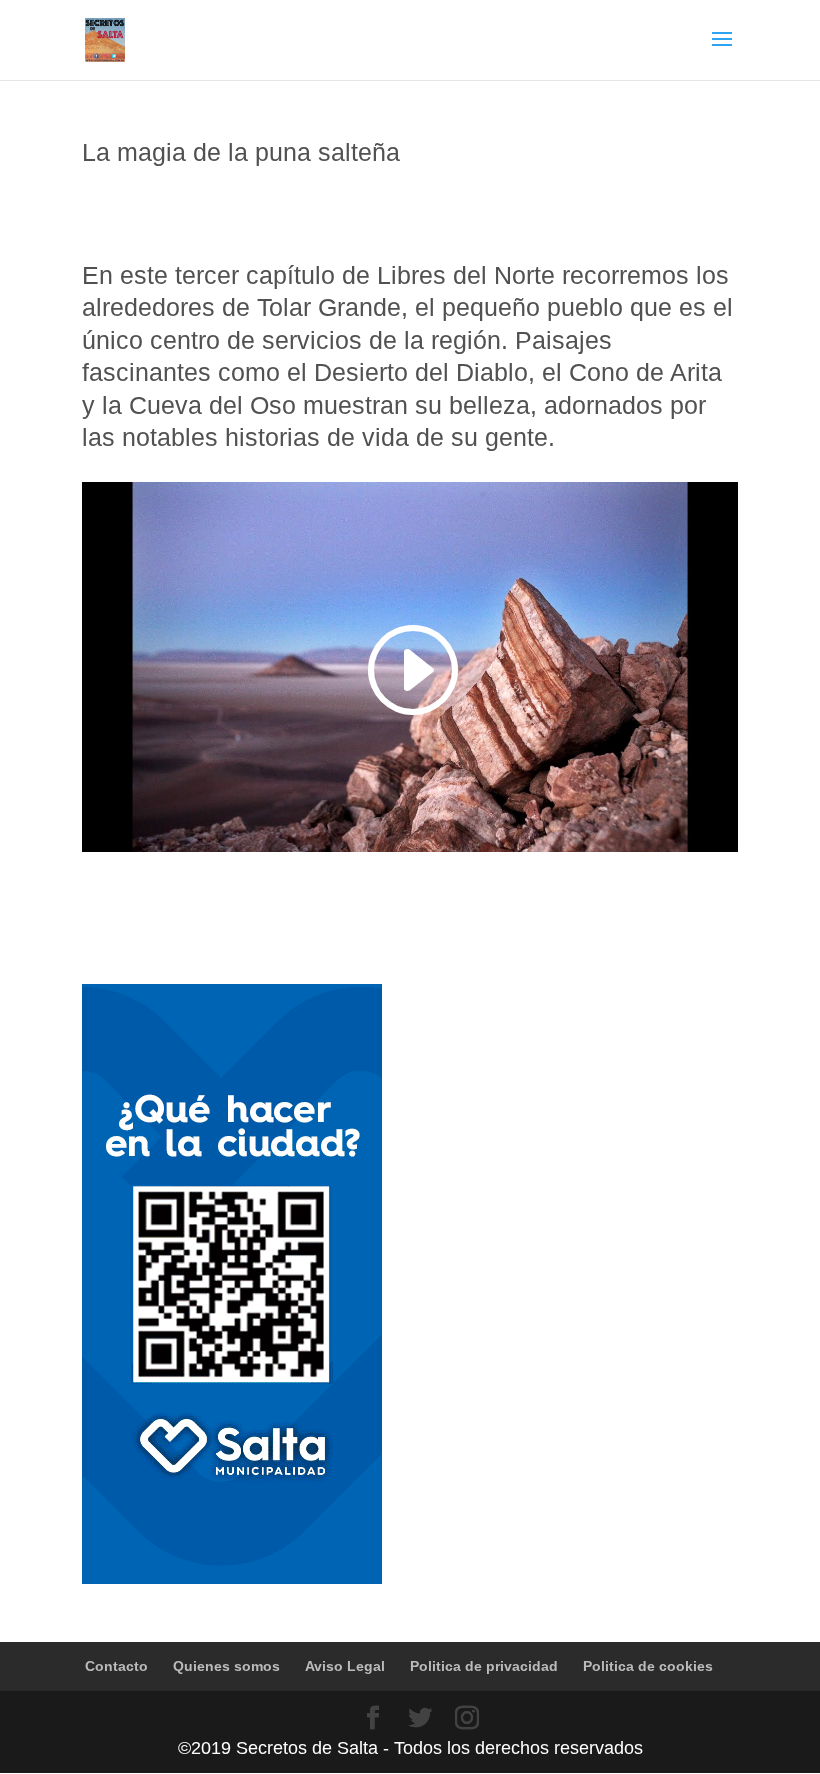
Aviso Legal (345, 1666)
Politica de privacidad (484, 1666)
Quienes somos (226, 1666)
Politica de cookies (648, 1666)
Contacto (116, 1666)
